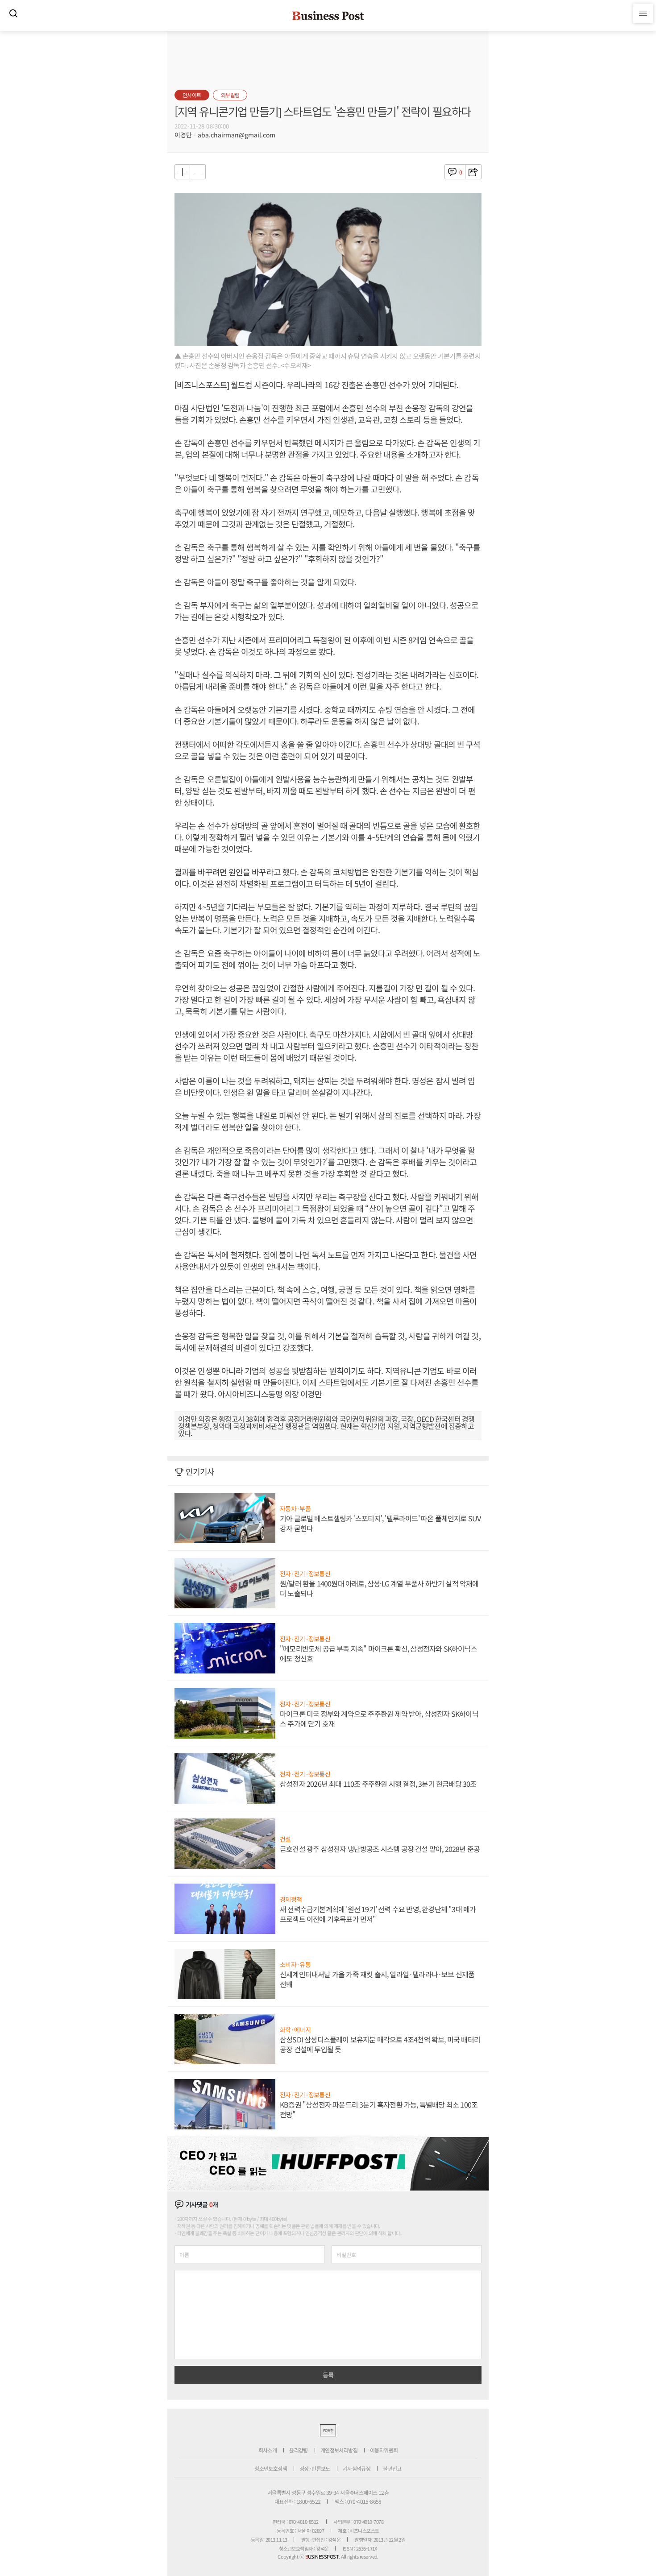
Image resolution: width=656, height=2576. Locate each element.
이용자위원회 (384, 2450)
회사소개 (268, 2450)
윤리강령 (299, 2450)
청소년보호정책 (271, 2468)
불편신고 (392, 2468)
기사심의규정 (357, 2468)
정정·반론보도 (315, 2468)
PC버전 (328, 2430)
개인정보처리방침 (339, 2450)
